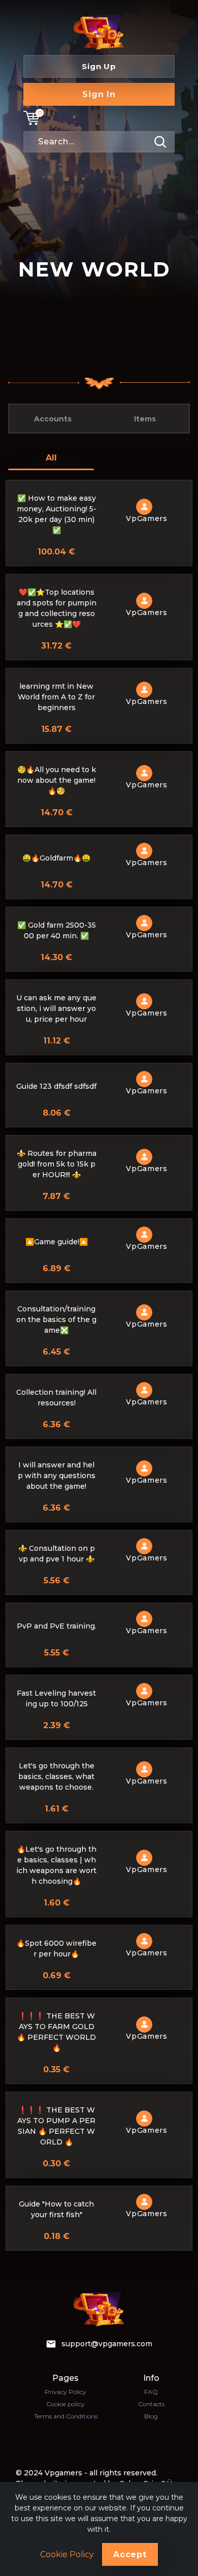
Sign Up (99, 66)
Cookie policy (65, 2404)
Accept (130, 2554)
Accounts (53, 419)
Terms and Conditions (66, 2416)
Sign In (99, 94)
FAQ (151, 2392)
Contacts (151, 2404)
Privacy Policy (65, 2392)
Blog (151, 2416)
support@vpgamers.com (107, 2344)
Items (145, 419)
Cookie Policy (67, 2555)
